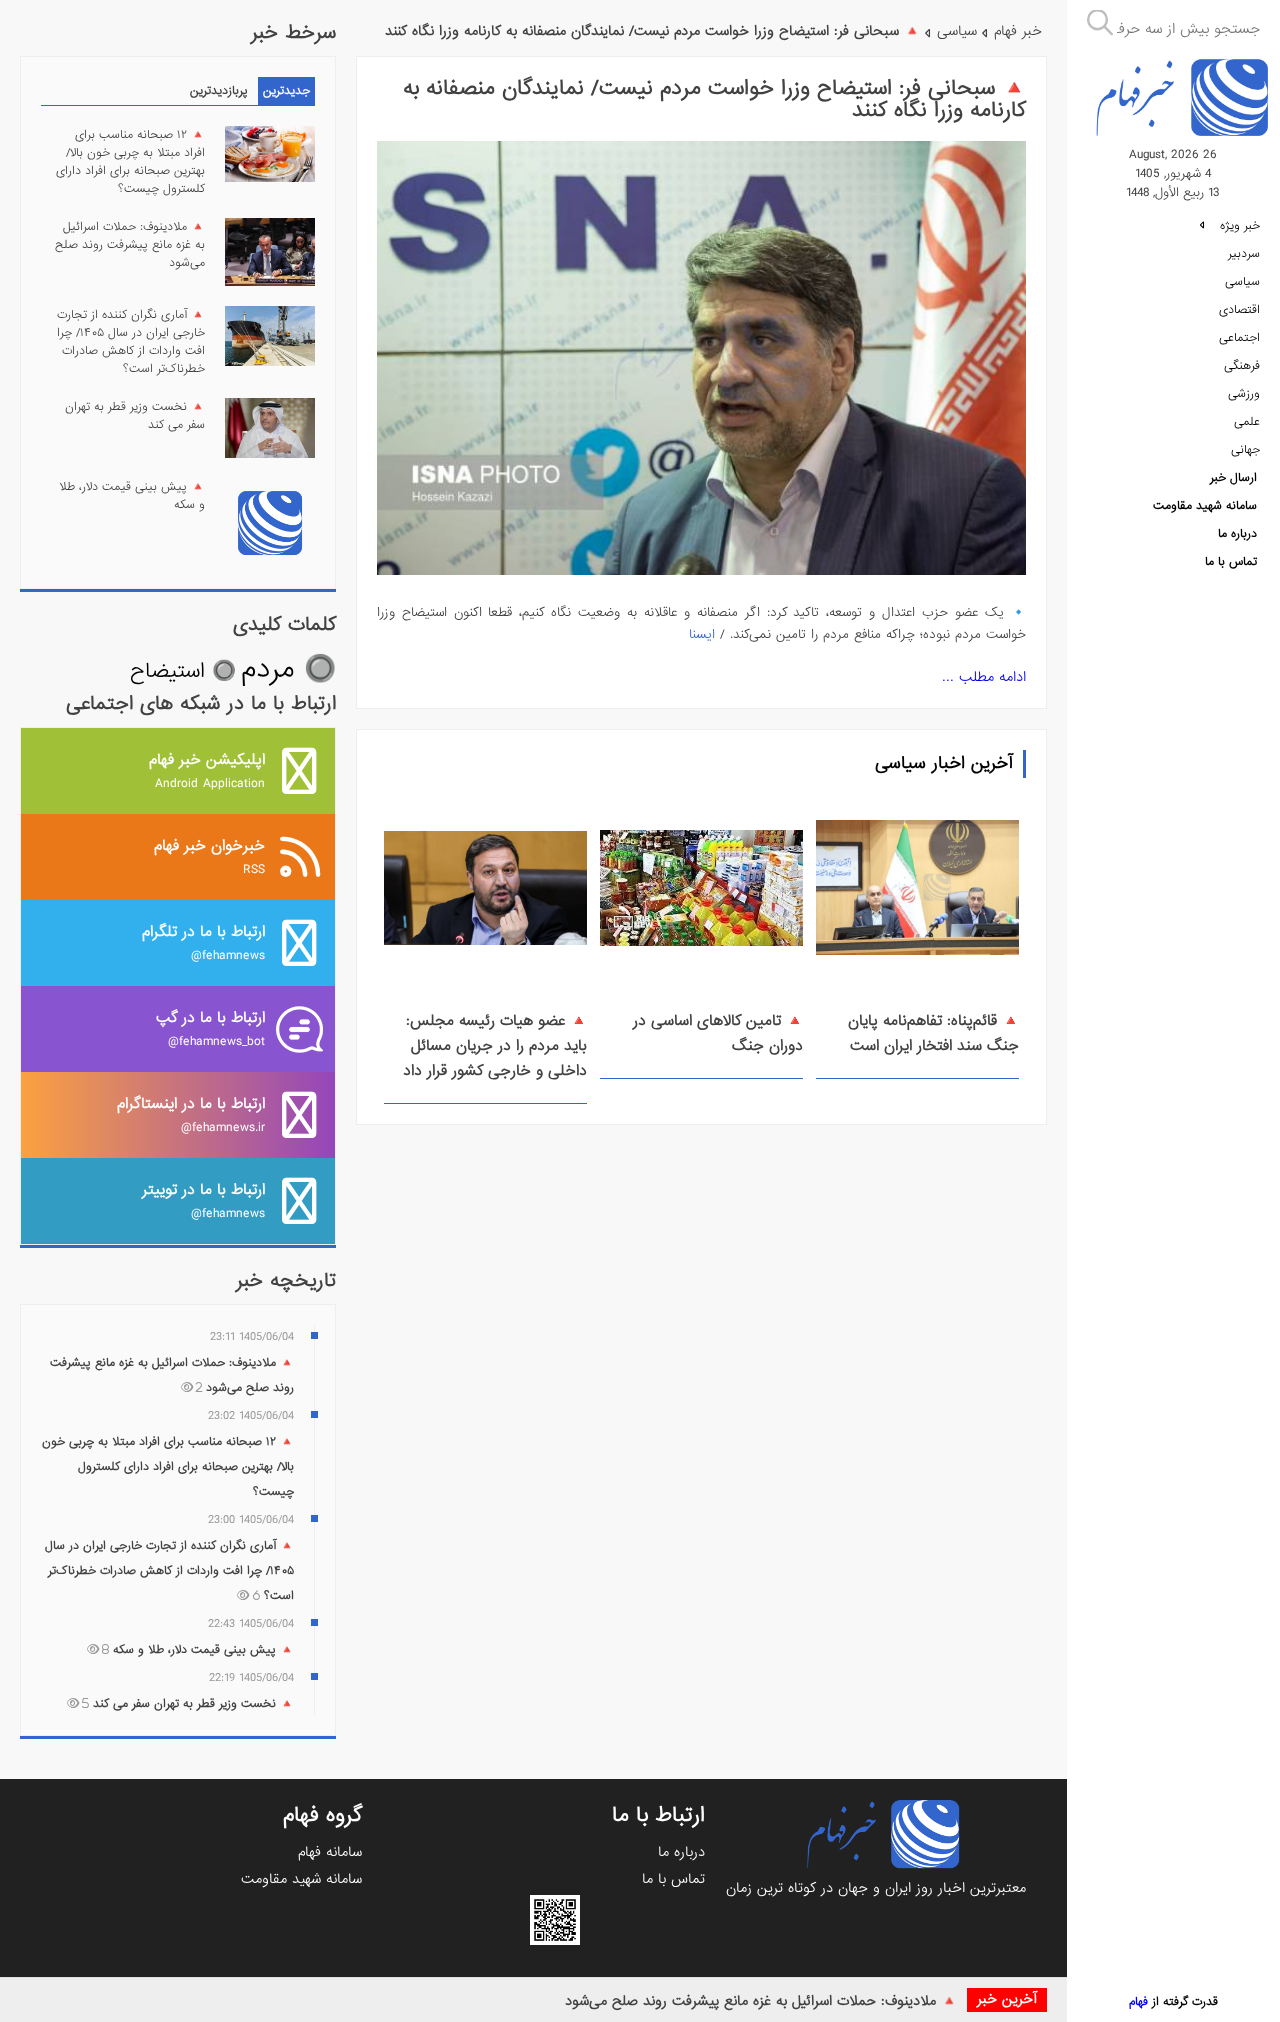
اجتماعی (1239, 338)
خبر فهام (1018, 31)
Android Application (207, 770)
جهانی (1245, 450)
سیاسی (1242, 282)
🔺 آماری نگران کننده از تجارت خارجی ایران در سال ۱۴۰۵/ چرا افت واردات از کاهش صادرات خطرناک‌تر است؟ (131, 342)
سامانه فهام (330, 1852)
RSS (209, 856)
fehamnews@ (203, 942)
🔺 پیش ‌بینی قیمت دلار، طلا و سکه (132, 496)
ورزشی (1244, 394)
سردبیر (1244, 254)
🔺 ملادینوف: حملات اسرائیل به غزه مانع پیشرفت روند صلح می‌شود (761, 2001)
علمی (1247, 422)
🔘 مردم (288, 669)
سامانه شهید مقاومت (1205, 506)
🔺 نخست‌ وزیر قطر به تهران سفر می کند (135, 416)
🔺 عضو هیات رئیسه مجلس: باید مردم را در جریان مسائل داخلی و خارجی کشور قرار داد (495, 1046)
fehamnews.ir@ (191, 1114)
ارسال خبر (1233, 478)
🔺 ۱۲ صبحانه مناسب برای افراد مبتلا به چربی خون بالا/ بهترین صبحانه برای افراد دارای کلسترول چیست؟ (130, 162)
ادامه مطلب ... (984, 677)
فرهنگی (1242, 366)
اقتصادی (1239, 310)
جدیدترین (286, 91)
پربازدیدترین (219, 91)
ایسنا (702, 634)
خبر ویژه (1238, 226)
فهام (1138, 2002)
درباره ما (1237, 534)
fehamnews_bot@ (210, 1028)
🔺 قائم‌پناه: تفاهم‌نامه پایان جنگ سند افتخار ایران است (933, 1033)
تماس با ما (1231, 562)
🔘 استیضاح (183, 671)
